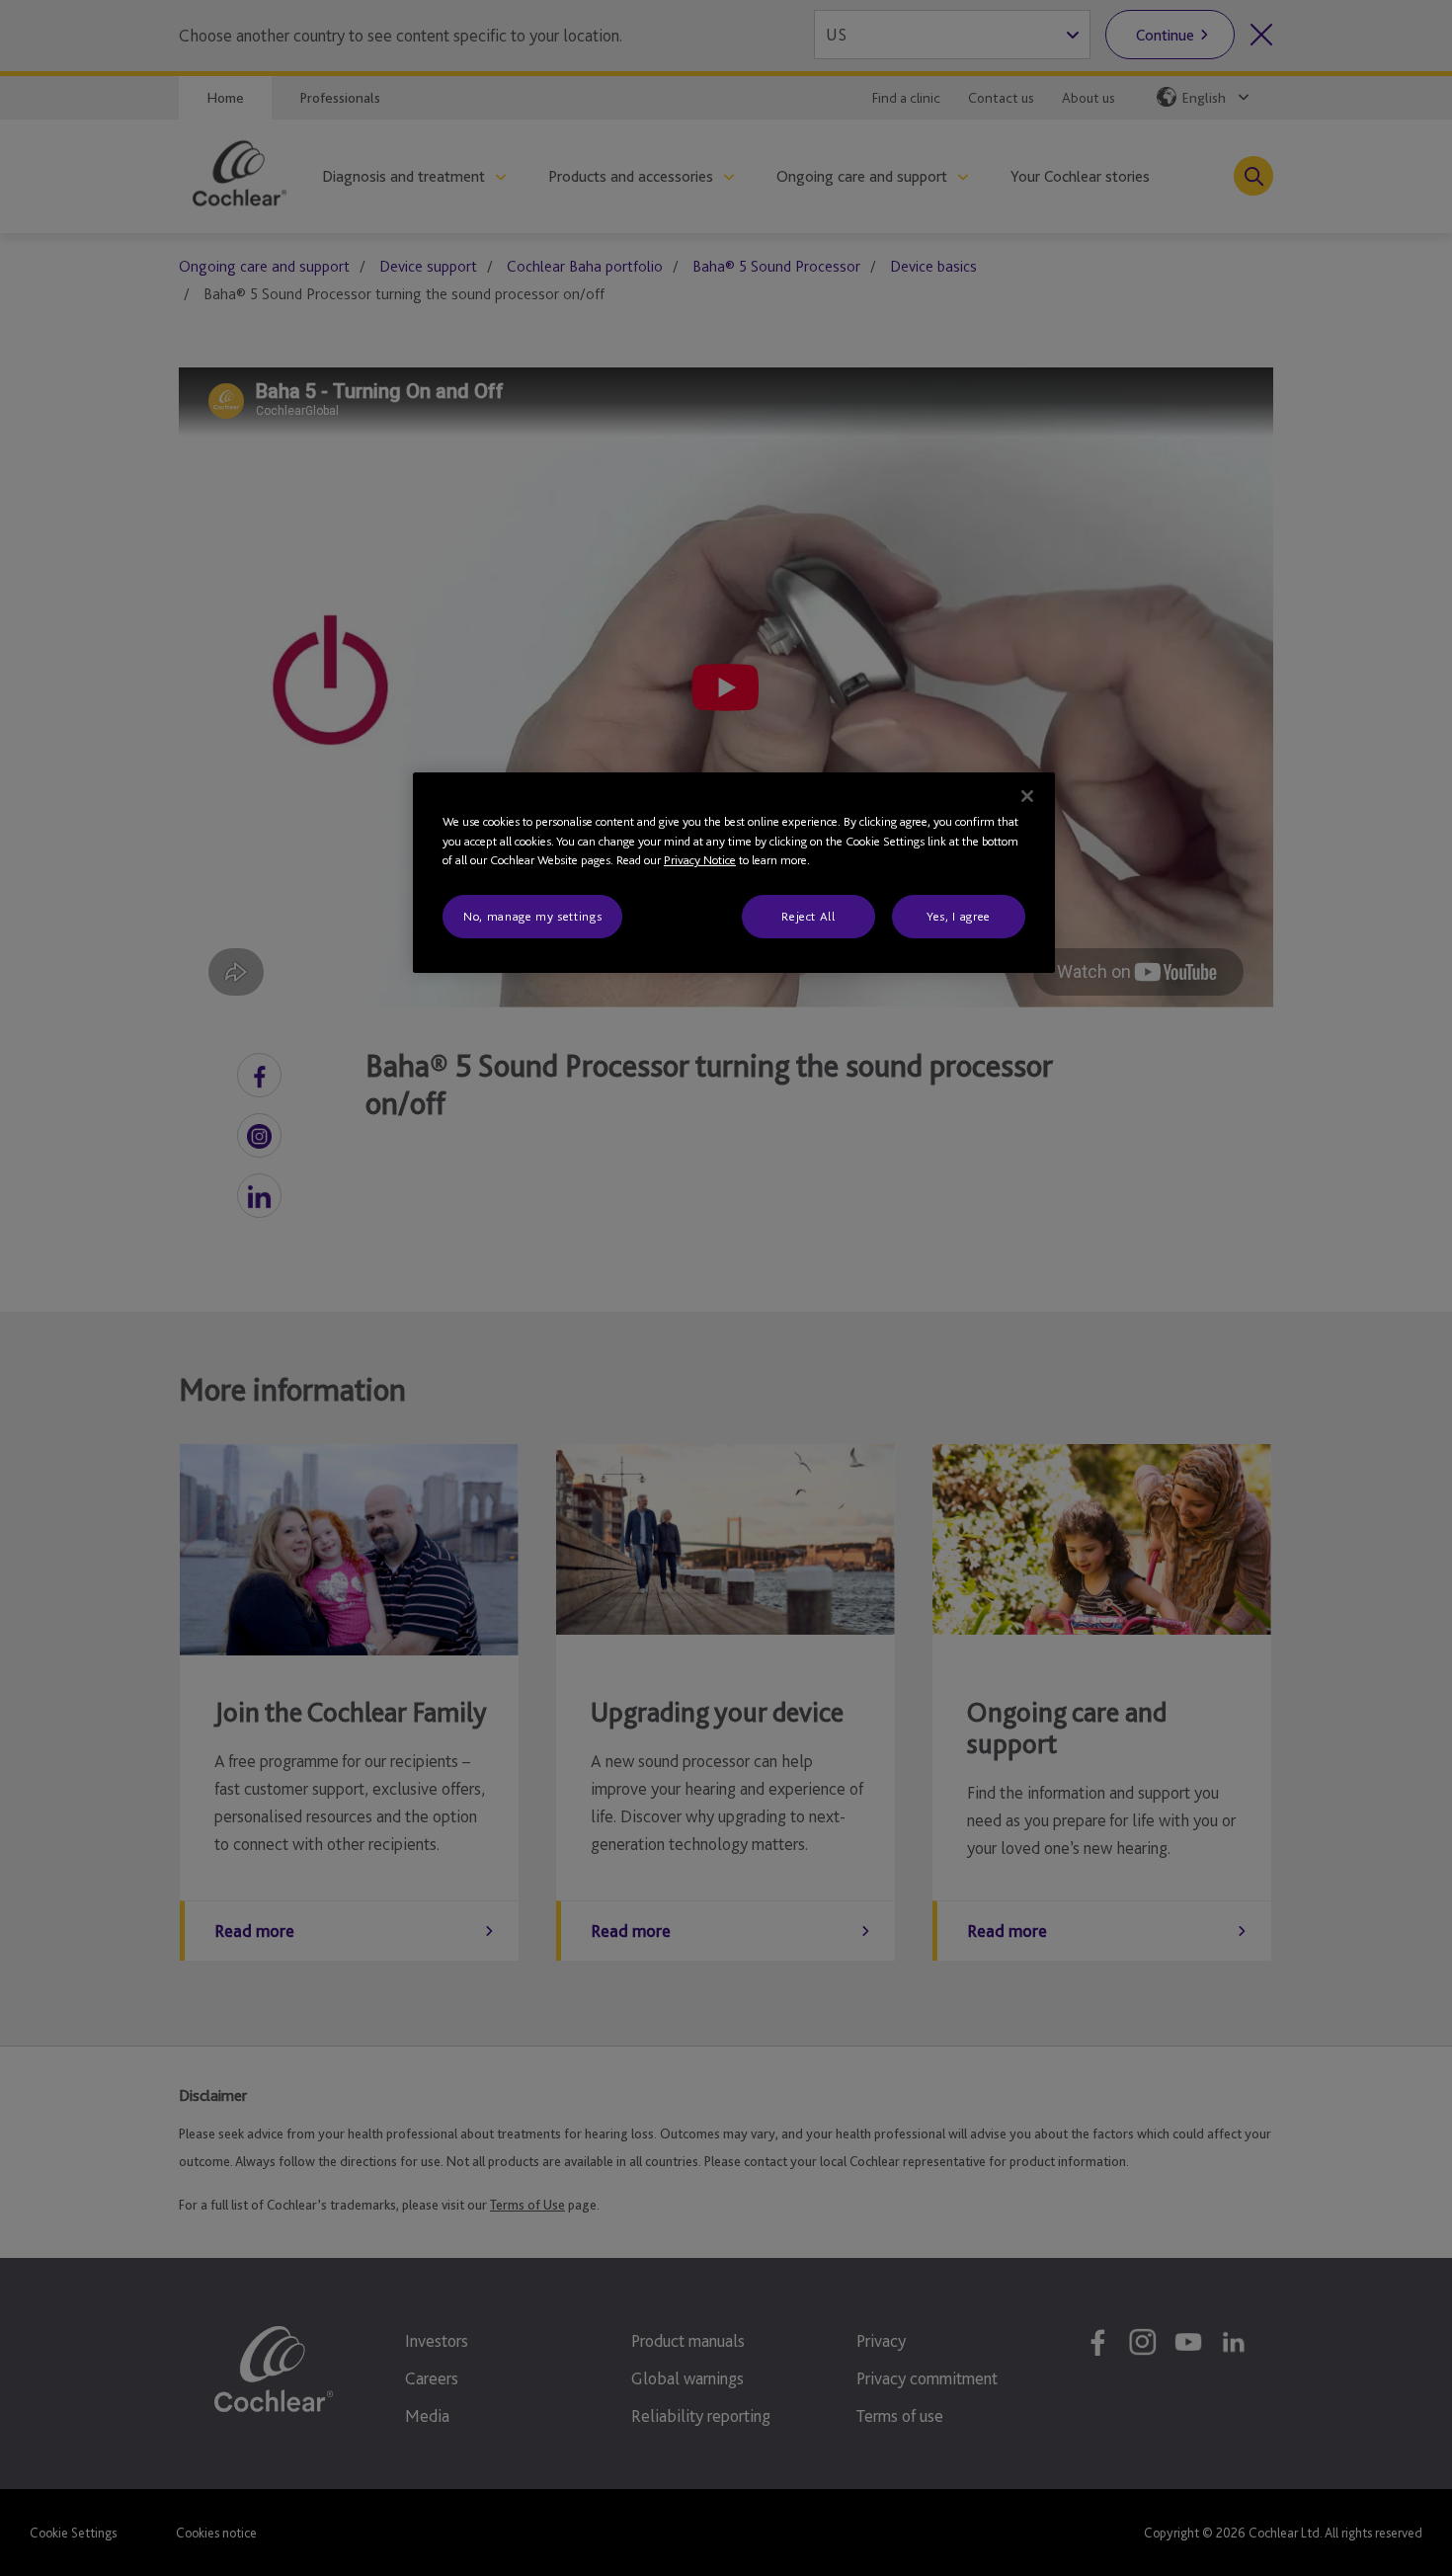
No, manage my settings (532, 916)
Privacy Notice (700, 860)
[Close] (1027, 796)
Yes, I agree (959, 916)
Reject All (808, 916)
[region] (734, 873)
